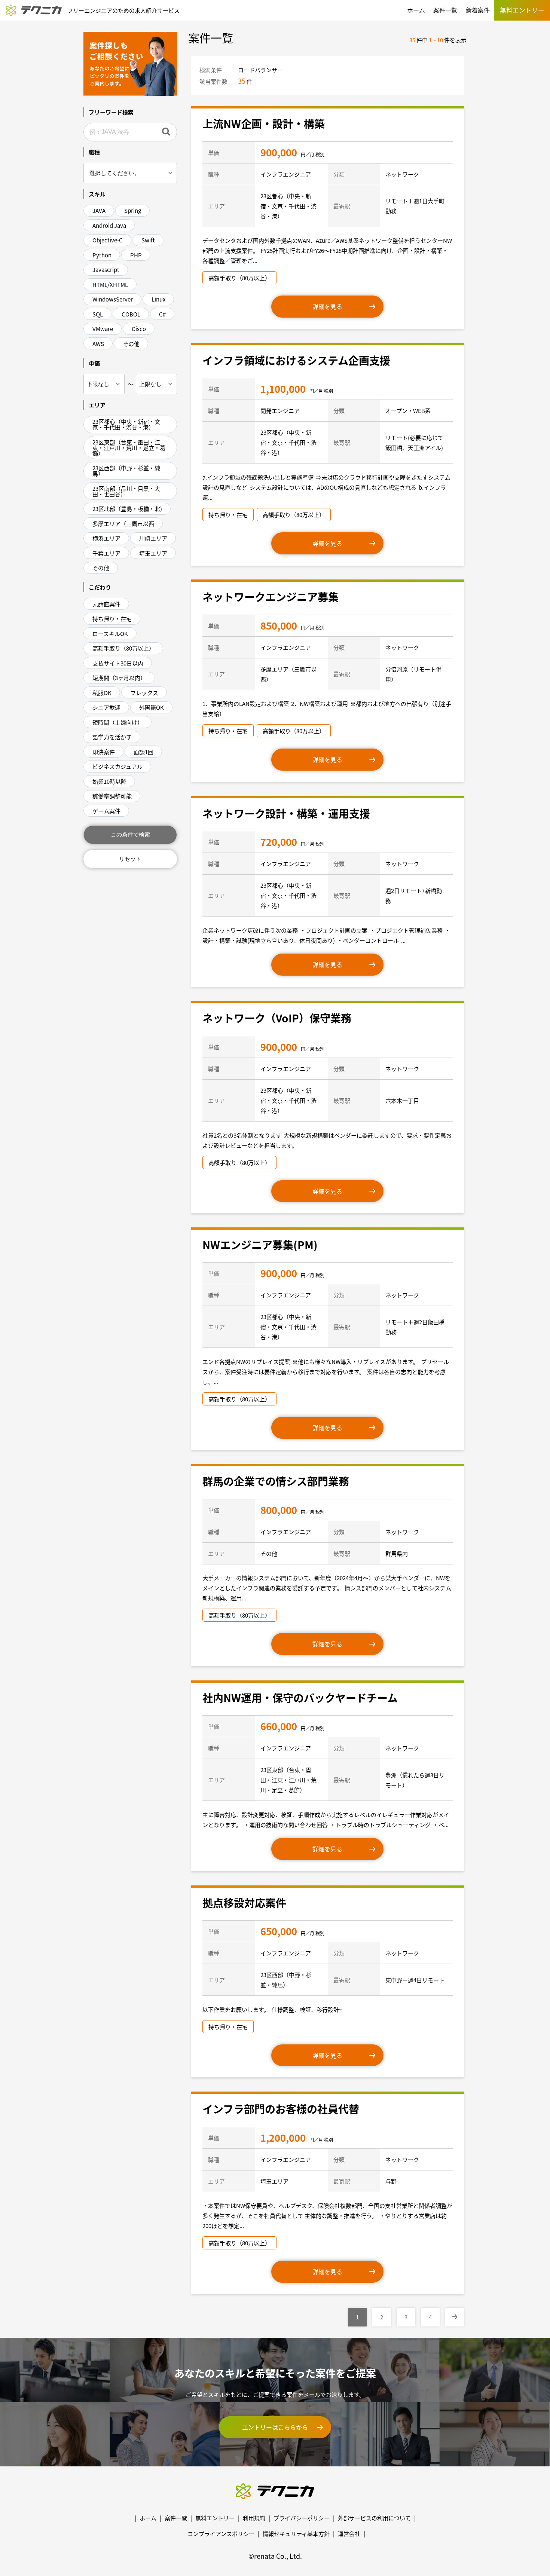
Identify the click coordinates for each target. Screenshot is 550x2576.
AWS (98, 344)
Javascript (106, 270)
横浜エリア (106, 538)
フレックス (144, 693)
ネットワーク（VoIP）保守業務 (277, 1018)
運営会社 (349, 2534)
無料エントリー (215, 2518)
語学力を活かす (112, 737)
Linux (158, 299)
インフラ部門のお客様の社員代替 (281, 2109)
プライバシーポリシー (302, 2518)
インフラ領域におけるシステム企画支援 (296, 360)
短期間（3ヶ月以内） (119, 678)
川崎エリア (153, 538)
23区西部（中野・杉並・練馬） (126, 471)
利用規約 (254, 2518)
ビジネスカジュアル (117, 766)
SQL (98, 314)
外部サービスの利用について (374, 2518)
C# (162, 314)
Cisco (139, 329)
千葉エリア (106, 553)
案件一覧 (445, 10)
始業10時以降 (109, 781)
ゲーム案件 (106, 811)
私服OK (102, 693)
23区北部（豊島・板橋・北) (127, 509)
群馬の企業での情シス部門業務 (276, 1481)
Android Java (109, 225)
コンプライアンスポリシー (221, 2534)
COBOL (131, 314)
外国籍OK (152, 707)
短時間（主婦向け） (118, 722)
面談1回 (143, 752)
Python (102, 255)
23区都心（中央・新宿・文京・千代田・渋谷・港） (126, 424)
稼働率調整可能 (112, 796)
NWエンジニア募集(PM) (260, 1245)
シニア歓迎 (106, 707)
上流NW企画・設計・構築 (264, 123)
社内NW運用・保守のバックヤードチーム (300, 1698)
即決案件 (104, 752)
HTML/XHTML (110, 284)
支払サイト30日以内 (118, 663)
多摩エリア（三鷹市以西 (123, 524)
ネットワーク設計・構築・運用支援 (286, 813)
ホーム (416, 10)
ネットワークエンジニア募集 (271, 597)
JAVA (99, 210)
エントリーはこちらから (275, 2427)
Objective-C (108, 240)
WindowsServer (113, 299)
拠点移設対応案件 (244, 1903)
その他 (131, 344)
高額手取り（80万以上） (123, 648)
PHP (136, 255)
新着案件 (478, 10)
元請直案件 (106, 604)
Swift (148, 240)
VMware (103, 329)
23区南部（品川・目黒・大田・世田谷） (126, 491)
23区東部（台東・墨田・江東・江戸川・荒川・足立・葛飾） (129, 448)
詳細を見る (327, 306)
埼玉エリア (153, 553)
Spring (133, 210)
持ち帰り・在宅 (112, 619)
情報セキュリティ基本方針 (296, 2534)
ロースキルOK (110, 634)
